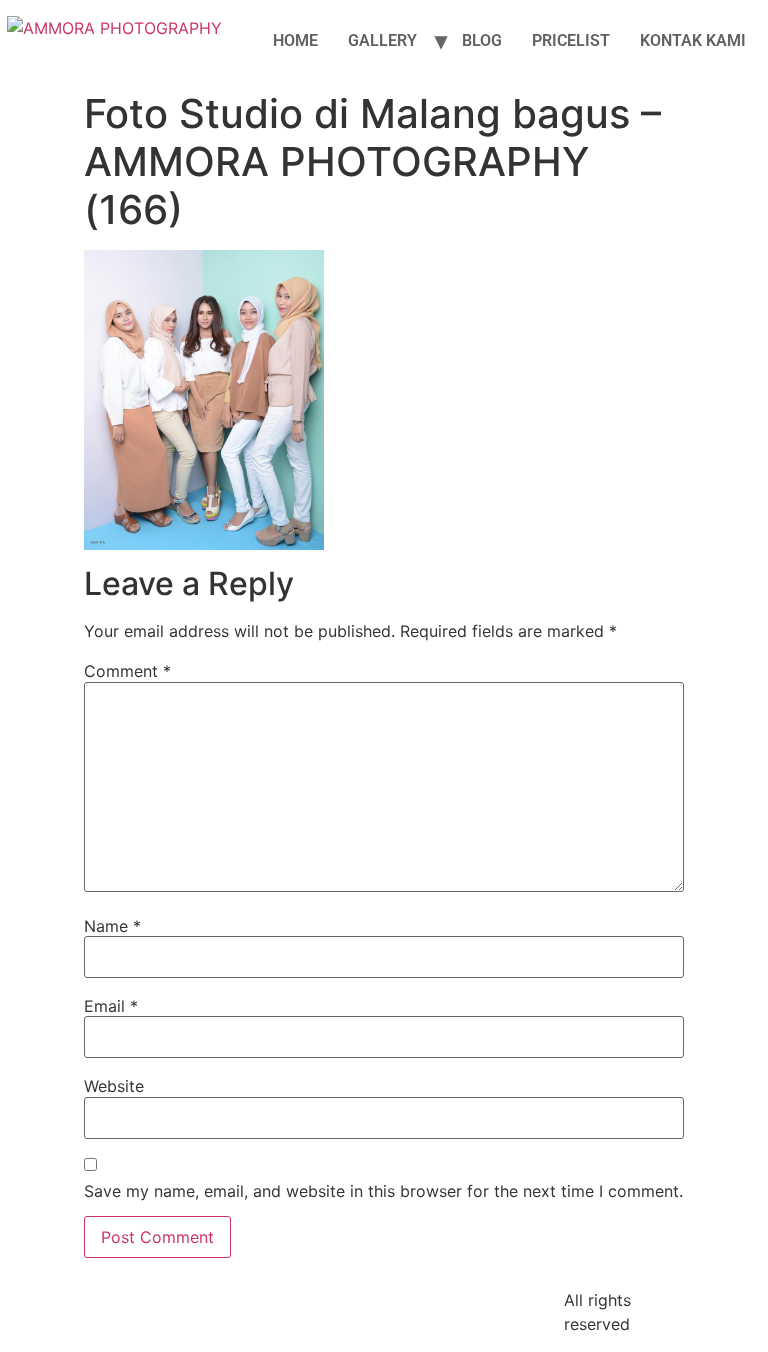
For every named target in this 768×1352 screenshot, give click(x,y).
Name (112, 926)
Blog (482, 40)
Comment (127, 671)
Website (114, 1086)
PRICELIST (571, 40)
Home (295, 40)
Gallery (382, 40)
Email (111, 1006)
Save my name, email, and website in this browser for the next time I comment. (383, 1191)
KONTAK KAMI (693, 40)
